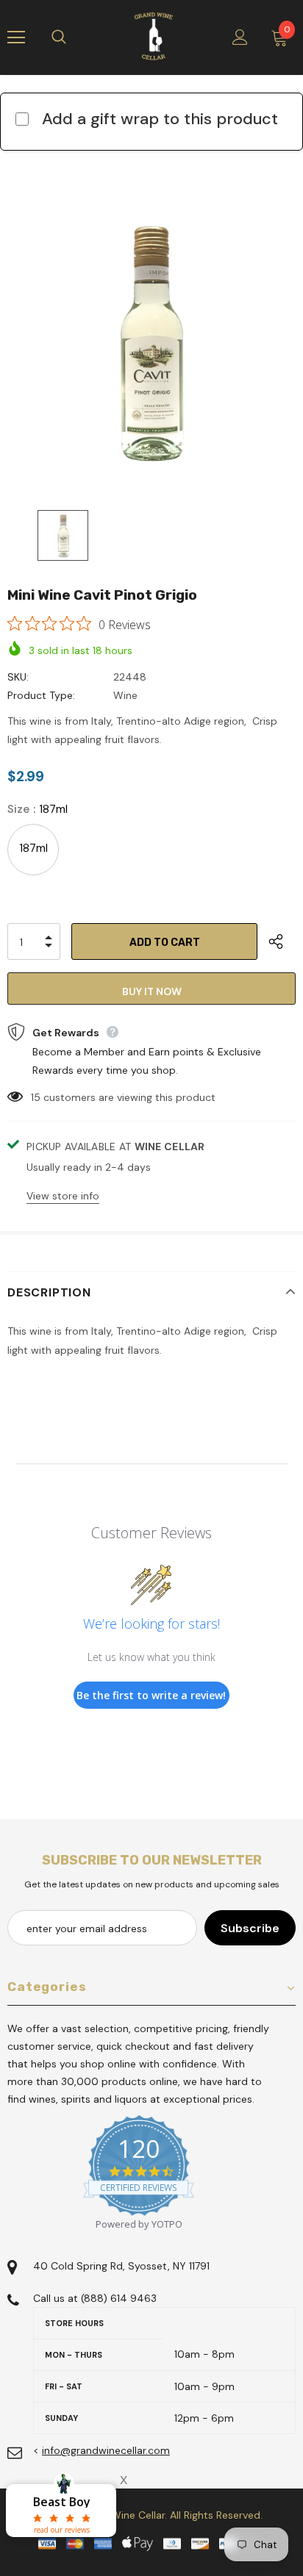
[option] (151, 343)
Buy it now (152, 991)
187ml (33, 848)
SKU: (18, 677)
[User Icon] (240, 37)
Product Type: (41, 695)
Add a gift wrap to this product (160, 119)
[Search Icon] (74, 37)
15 (36, 1097)
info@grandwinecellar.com (106, 2450)
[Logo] (154, 37)
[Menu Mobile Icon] (16, 37)
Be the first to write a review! (151, 1695)
